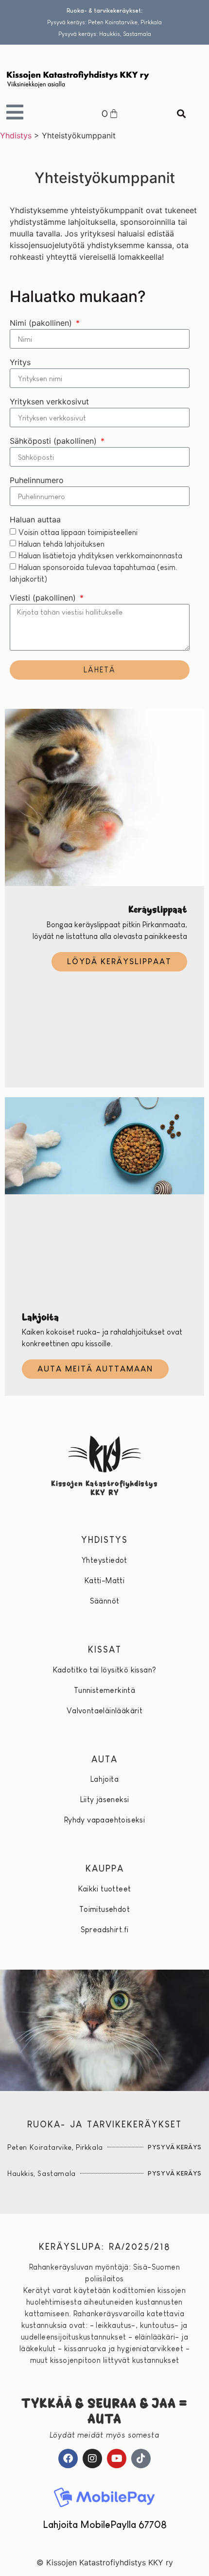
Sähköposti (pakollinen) (54, 441)
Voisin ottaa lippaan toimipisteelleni (78, 532)
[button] (182, 114)
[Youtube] (117, 2459)
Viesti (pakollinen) (44, 598)
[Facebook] (68, 2459)
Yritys (20, 363)
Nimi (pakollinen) (42, 323)
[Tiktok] (141, 2459)
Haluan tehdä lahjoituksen (61, 544)
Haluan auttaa (35, 520)
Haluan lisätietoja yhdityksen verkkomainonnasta (100, 556)
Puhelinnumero (37, 481)
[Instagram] (92, 2459)
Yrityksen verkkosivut (49, 402)
